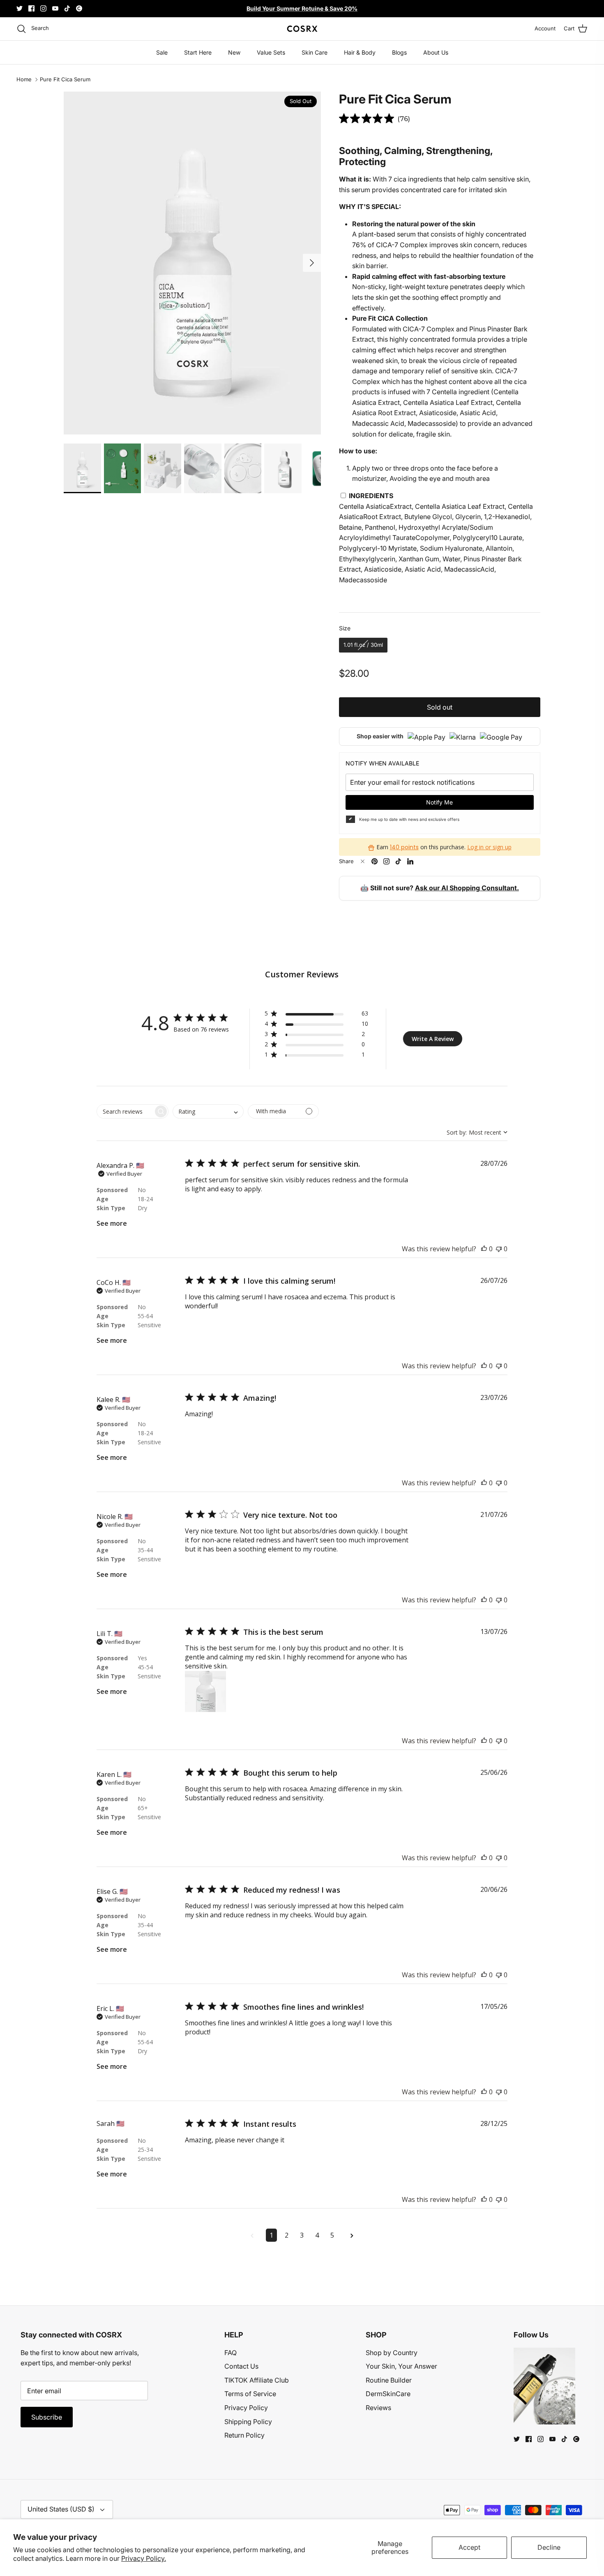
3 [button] (302, 2235)
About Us (436, 52)
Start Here (198, 52)
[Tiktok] (67, 8)
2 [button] (287, 2235)
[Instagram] (43, 8)
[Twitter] (20, 8)
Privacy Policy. (144, 2558)
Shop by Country (392, 2353)
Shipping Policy (248, 2422)
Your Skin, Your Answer (401, 2366)
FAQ (231, 2353)
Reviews (378, 2408)
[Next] (312, 263)
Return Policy (244, 2435)
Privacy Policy (246, 2408)
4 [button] (317, 2235)
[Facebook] (31, 8)
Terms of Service (250, 2394)
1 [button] (271, 2235)
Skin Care (315, 52)
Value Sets (271, 52)
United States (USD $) (61, 2509)
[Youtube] (55, 8)
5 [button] (332, 2235)
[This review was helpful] (484, 1249)
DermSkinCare (388, 2394)
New (234, 52)
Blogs (399, 52)
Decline (549, 2547)
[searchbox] (125, 1111)
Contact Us (241, 2366)
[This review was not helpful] (499, 1249)
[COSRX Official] (302, 29)
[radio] (363, 645)
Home (24, 80)
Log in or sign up (489, 847)
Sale (162, 52)
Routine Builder (389, 2380)
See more (112, 1223)
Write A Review (433, 1039)
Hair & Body (360, 52)
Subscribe (47, 2417)
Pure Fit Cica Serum (65, 80)
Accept (469, 2547)
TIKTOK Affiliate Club (257, 2380)
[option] (192, 263)
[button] (316, 1015)
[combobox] (208, 1111)
